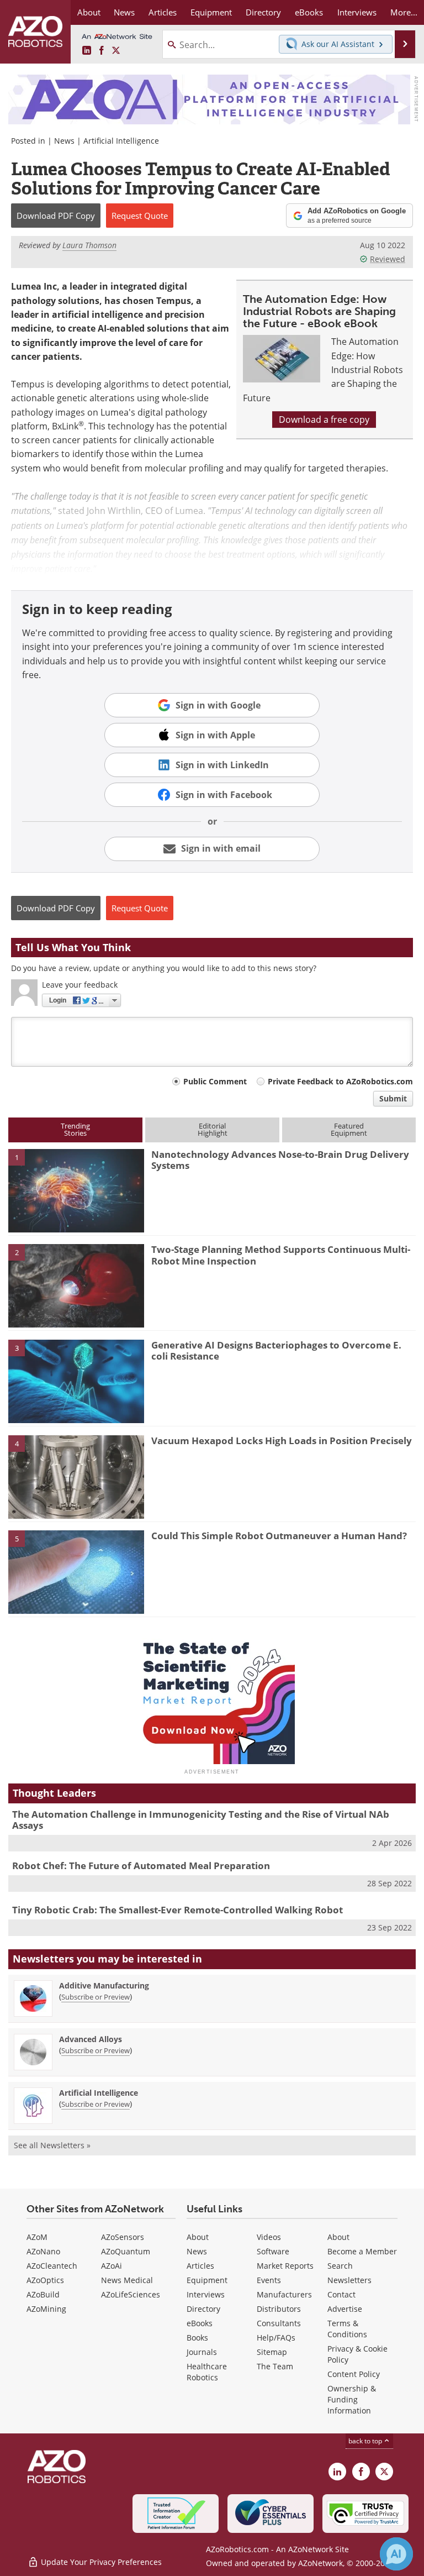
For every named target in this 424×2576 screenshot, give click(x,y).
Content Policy (354, 2374)
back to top (366, 2441)
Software (273, 2251)
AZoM (37, 2237)
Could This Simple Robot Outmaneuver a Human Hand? (279, 1536)
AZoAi (112, 2266)
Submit (393, 1098)
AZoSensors (123, 2237)
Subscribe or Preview (96, 1997)
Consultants (279, 2323)
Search (340, 2266)
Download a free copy (324, 419)
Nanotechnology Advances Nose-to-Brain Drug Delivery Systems (280, 1160)
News (64, 141)
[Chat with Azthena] (396, 2554)
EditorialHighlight (213, 1129)
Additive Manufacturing (104, 1985)
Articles (200, 2266)
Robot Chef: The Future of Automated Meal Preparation (141, 1866)
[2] (76, 1285)
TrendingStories (75, 1129)
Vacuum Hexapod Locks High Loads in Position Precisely (282, 1441)
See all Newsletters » (52, 2145)
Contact (341, 2294)
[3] (76, 1381)
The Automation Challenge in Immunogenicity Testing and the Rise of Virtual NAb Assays (201, 1820)
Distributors (279, 2309)
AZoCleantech (52, 2266)
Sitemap (272, 2352)
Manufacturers (284, 2294)
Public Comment (215, 1081)
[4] (76, 1476)
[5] (76, 1571)
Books (197, 2338)
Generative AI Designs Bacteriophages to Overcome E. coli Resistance (276, 1350)
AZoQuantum (126, 2251)
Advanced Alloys (91, 2039)
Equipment (207, 2280)
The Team (275, 2366)
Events (269, 2280)
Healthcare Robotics (207, 2372)
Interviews (206, 2294)
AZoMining (46, 2309)
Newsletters (349, 2280)
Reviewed (388, 259)
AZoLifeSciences (131, 2294)
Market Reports (285, 2266)
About (198, 2237)
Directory (203, 2309)
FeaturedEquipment (349, 1129)
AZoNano (43, 2251)
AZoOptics (45, 2280)
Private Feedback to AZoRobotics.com (340, 1081)
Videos (269, 2237)
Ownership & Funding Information (352, 2399)
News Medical (127, 2280)
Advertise (345, 2309)
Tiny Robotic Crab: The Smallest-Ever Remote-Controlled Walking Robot (177, 1910)
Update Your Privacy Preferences (100, 2562)
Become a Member (362, 2251)
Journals (202, 2352)
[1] (76, 1190)
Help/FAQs (276, 2338)
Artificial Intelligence (121, 141)
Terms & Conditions (347, 2329)
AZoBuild (43, 2294)
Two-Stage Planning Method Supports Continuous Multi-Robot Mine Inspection (281, 1255)
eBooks (200, 2323)
